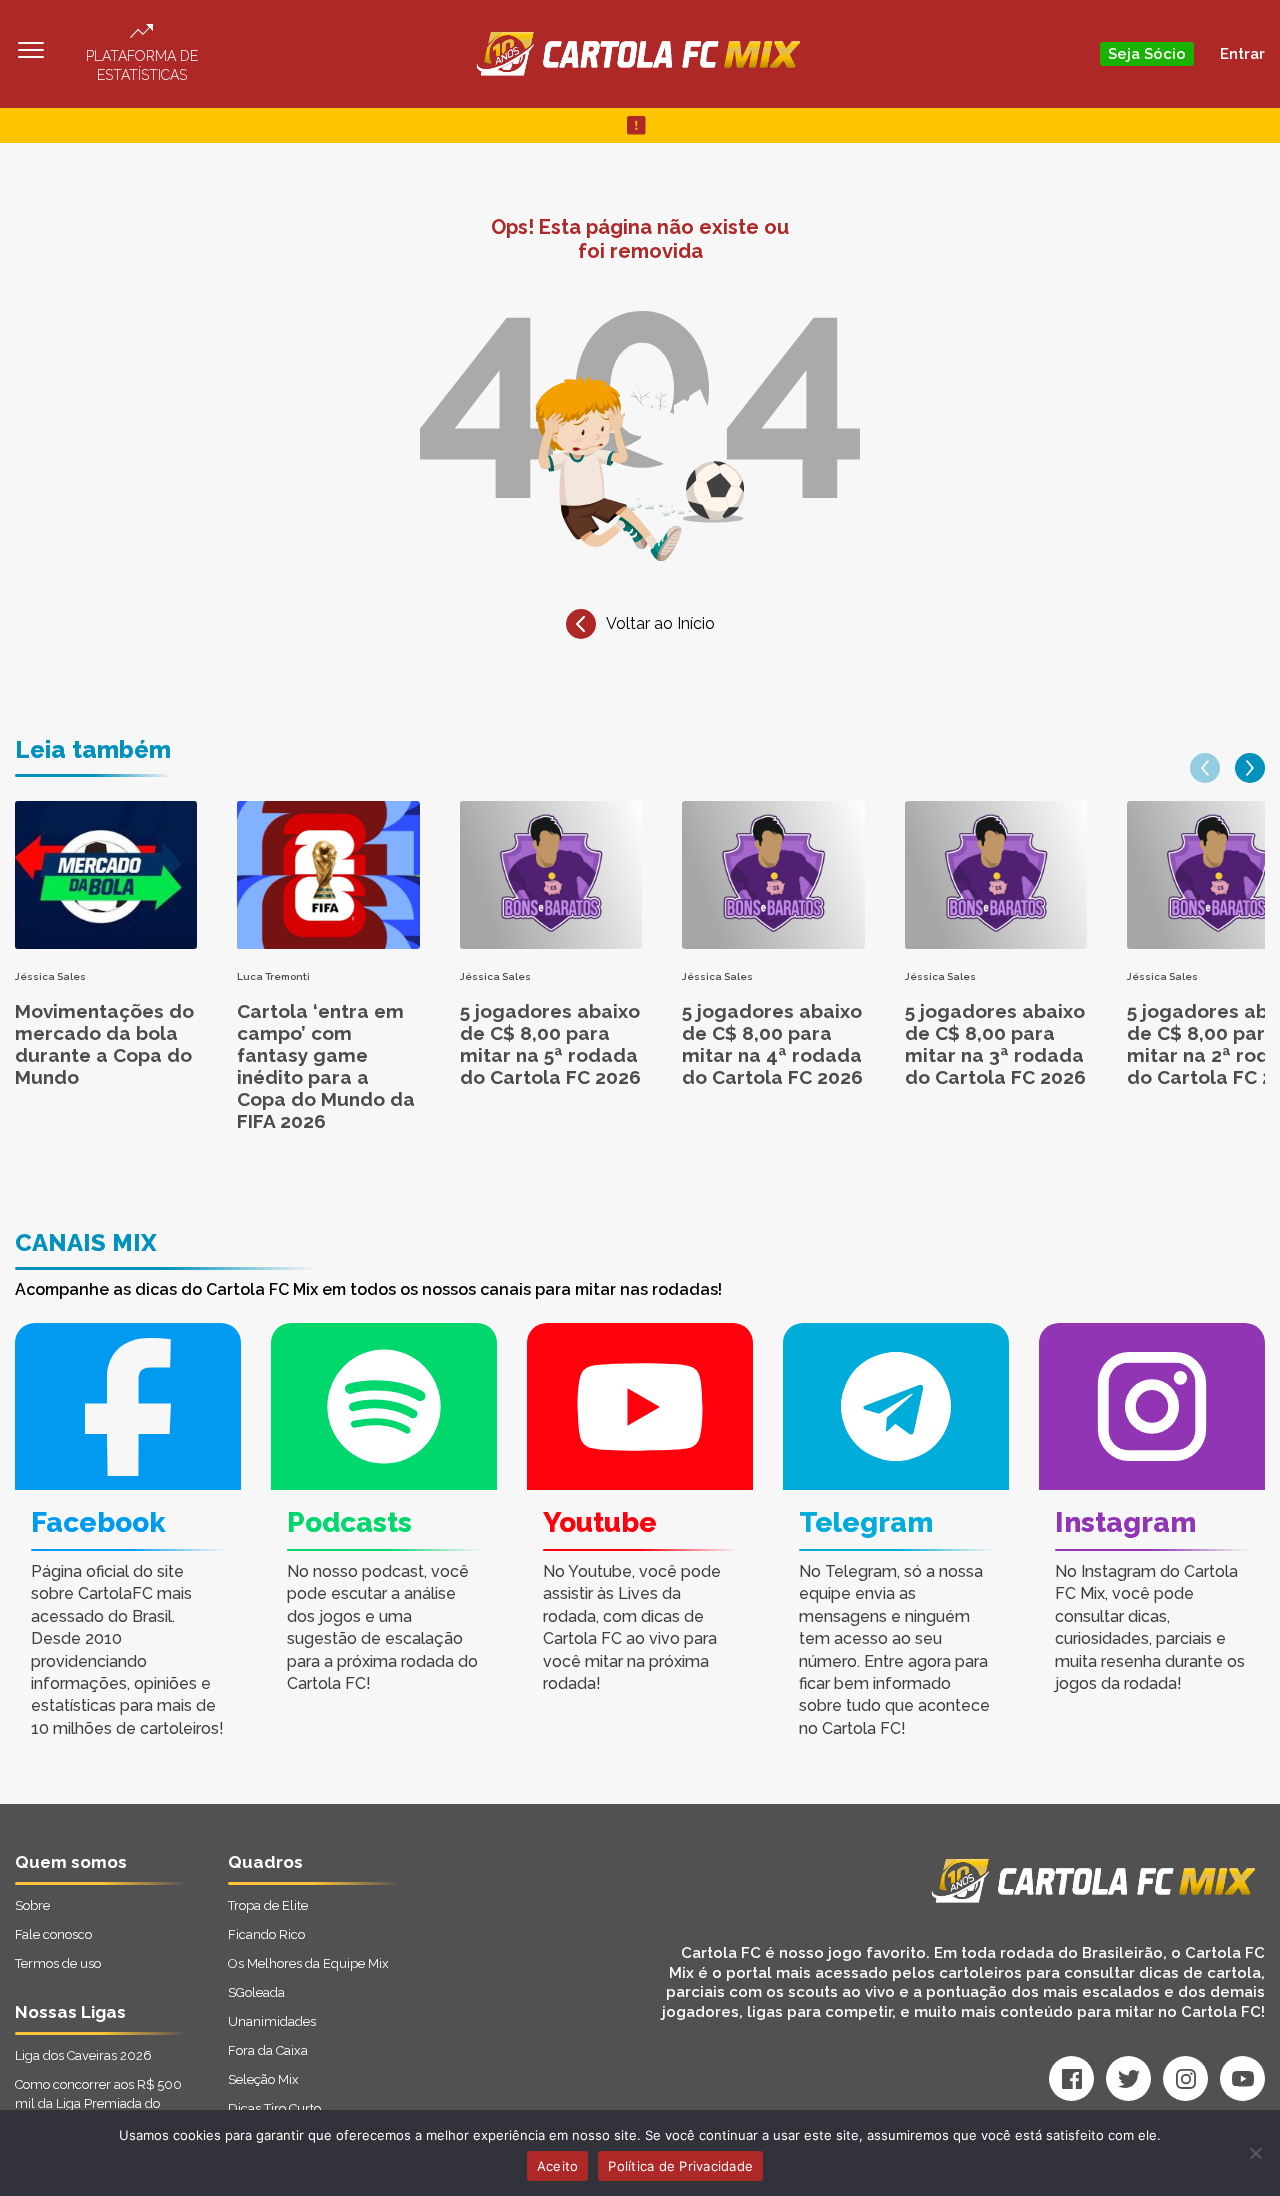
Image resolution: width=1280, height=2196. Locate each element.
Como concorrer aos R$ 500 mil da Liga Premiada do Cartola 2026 (98, 2103)
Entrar (1242, 54)
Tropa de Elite (268, 1905)
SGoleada (256, 1992)
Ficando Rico (266, 1934)
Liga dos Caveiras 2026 (83, 2055)
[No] (1255, 2153)
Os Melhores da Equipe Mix (308, 1963)
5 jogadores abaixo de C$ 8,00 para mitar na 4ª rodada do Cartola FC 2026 (772, 1044)
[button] (1205, 768)
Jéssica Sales (50, 976)
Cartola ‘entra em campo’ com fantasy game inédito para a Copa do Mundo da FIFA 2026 (326, 1066)
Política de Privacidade (680, 2166)
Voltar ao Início (660, 623)
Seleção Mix (263, 2079)
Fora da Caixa (268, 2050)
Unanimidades (272, 2021)
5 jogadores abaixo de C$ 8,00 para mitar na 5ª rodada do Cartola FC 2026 (550, 1044)
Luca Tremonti (273, 976)
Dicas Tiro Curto (274, 2108)
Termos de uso (58, 1963)
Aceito (558, 2166)
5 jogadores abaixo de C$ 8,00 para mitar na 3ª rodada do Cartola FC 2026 (995, 1044)
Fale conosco (53, 1934)
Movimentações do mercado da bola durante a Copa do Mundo (104, 1044)
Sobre (32, 1905)
